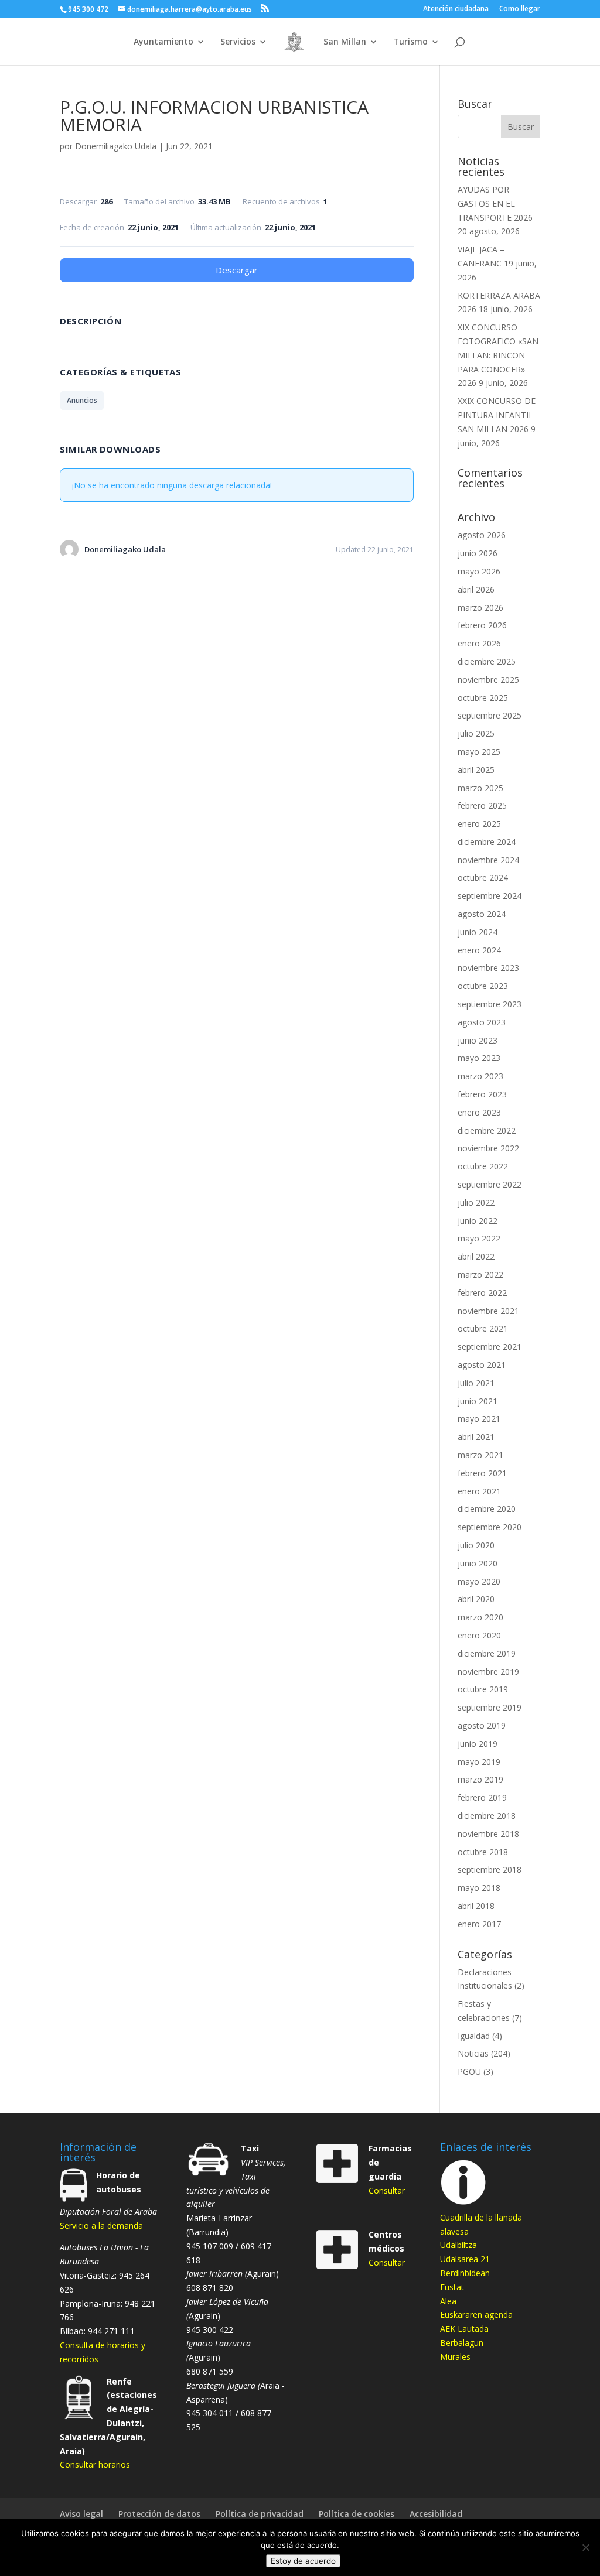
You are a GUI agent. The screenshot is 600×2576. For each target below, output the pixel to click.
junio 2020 (478, 1563)
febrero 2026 (482, 625)
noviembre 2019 (488, 1672)
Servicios (238, 42)
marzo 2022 (480, 1275)
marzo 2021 (480, 1455)
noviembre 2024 (488, 860)
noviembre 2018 (488, 1834)
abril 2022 (476, 1256)
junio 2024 (478, 932)
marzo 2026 (480, 608)
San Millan (345, 42)
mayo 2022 (479, 1238)
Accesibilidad (436, 2514)
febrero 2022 (482, 1293)
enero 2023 (479, 1112)
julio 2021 (476, 1383)
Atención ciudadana (456, 9)
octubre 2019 (483, 1689)
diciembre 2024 (487, 842)
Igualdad (474, 2036)
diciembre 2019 (487, 1653)
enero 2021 (479, 1491)
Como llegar (520, 9)
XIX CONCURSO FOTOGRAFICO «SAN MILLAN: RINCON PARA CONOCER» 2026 (498, 355)
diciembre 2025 (487, 661)
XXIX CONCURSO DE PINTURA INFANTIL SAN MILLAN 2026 (497, 415)
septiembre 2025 (490, 715)
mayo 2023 (479, 1058)
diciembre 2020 (487, 1509)
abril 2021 (476, 1437)
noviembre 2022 (488, 1148)
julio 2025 (476, 733)
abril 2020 (476, 1599)
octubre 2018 (483, 1852)
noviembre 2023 (488, 968)
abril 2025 (476, 770)
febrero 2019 (482, 1797)
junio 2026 (478, 553)
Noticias (473, 2053)
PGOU (469, 2072)
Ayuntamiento (163, 42)
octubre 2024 (483, 878)
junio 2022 (478, 1221)
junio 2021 (478, 1401)
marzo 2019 (480, 1779)
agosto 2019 (482, 1725)
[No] (585, 2547)
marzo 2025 (480, 788)
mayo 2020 (479, 1581)
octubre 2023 (483, 986)
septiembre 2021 (490, 1347)
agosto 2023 (482, 1022)
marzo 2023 (480, 1076)
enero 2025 (479, 824)
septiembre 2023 (490, 1004)
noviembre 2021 (488, 1311)
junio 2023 (478, 1040)
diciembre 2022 (487, 1130)
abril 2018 (476, 1906)
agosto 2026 (482, 535)
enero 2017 (479, 1924)
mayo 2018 (479, 1888)
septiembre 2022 (490, 1184)
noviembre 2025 (488, 680)
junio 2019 (478, 1744)
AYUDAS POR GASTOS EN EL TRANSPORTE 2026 (495, 203)
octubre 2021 (483, 1328)
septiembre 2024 (490, 896)
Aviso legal (81, 2514)
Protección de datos (159, 2514)
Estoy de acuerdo (303, 2561)
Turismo (410, 42)
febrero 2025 (482, 805)
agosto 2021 (482, 1365)
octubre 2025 (483, 698)
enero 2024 (479, 950)
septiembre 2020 (490, 1527)
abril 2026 (476, 589)
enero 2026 (479, 643)
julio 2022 (476, 1203)
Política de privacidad (260, 2514)
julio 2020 (476, 1545)
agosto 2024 (482, 914)
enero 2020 (479, 1635)
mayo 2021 (479, 1419)
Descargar (237, 270)
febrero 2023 (482, 1094)
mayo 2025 (479, 752)
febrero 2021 (482, 1473)
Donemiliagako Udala (116, 146)
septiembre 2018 (490, 1869)
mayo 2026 (479, 571)
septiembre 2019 (490, 1707)
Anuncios (82, 400)
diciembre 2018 (487, 1816)
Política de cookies (357, 2514)
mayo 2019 (479, 1762)
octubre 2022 (483, 1166)
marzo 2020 (480, 1617)
